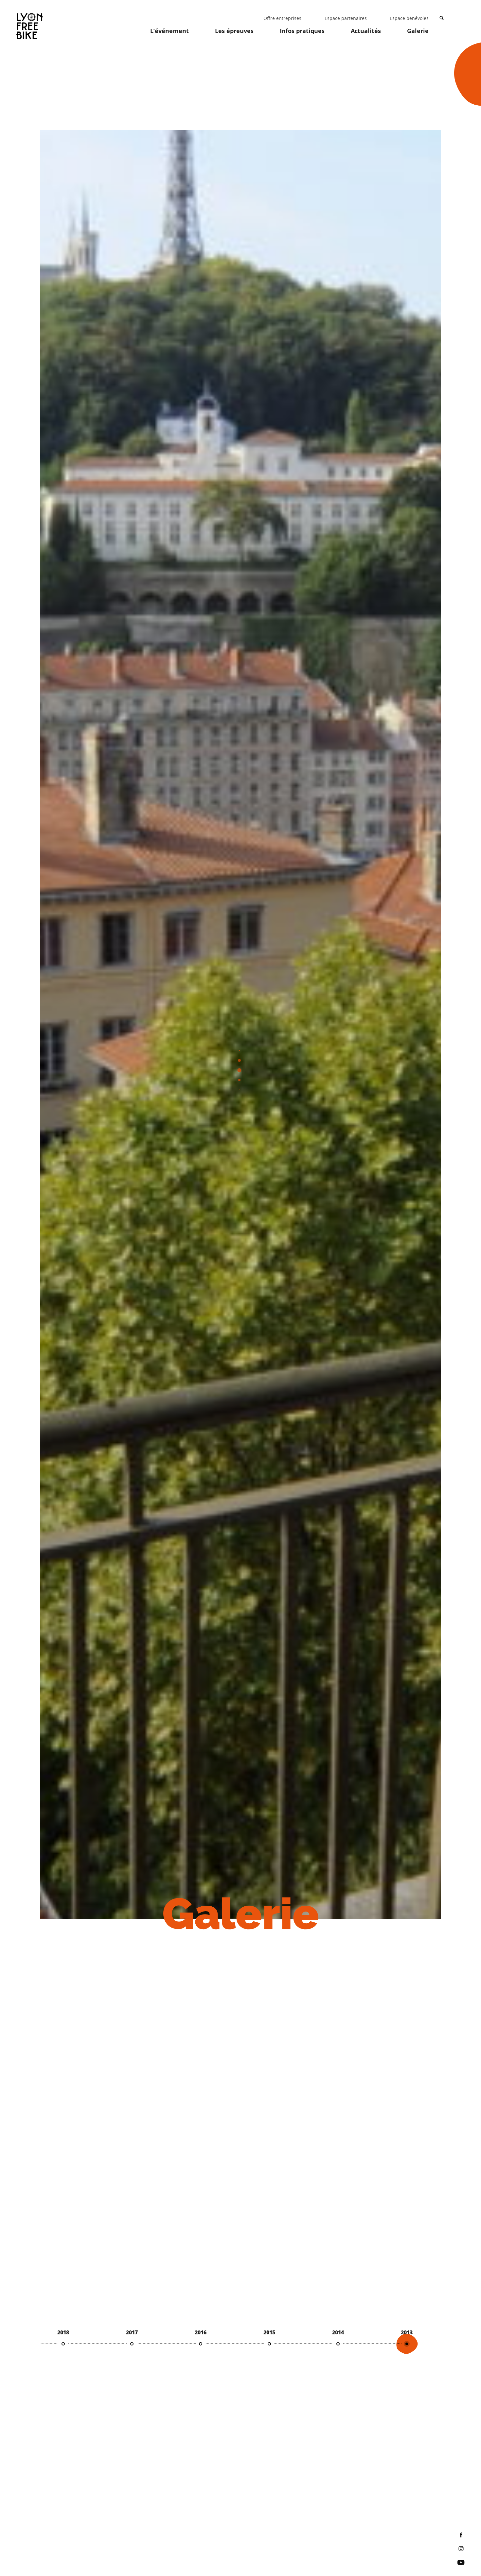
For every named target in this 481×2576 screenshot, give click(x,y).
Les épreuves (234, 31)
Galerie (418, 31)
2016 (201, 2332)
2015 (269, 2332)
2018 (63, 2332)
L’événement (169, 31)
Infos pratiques (302, 31)
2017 (132, 2332)
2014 (338, 2332)
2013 (407, 2332)
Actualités (366, 31)
